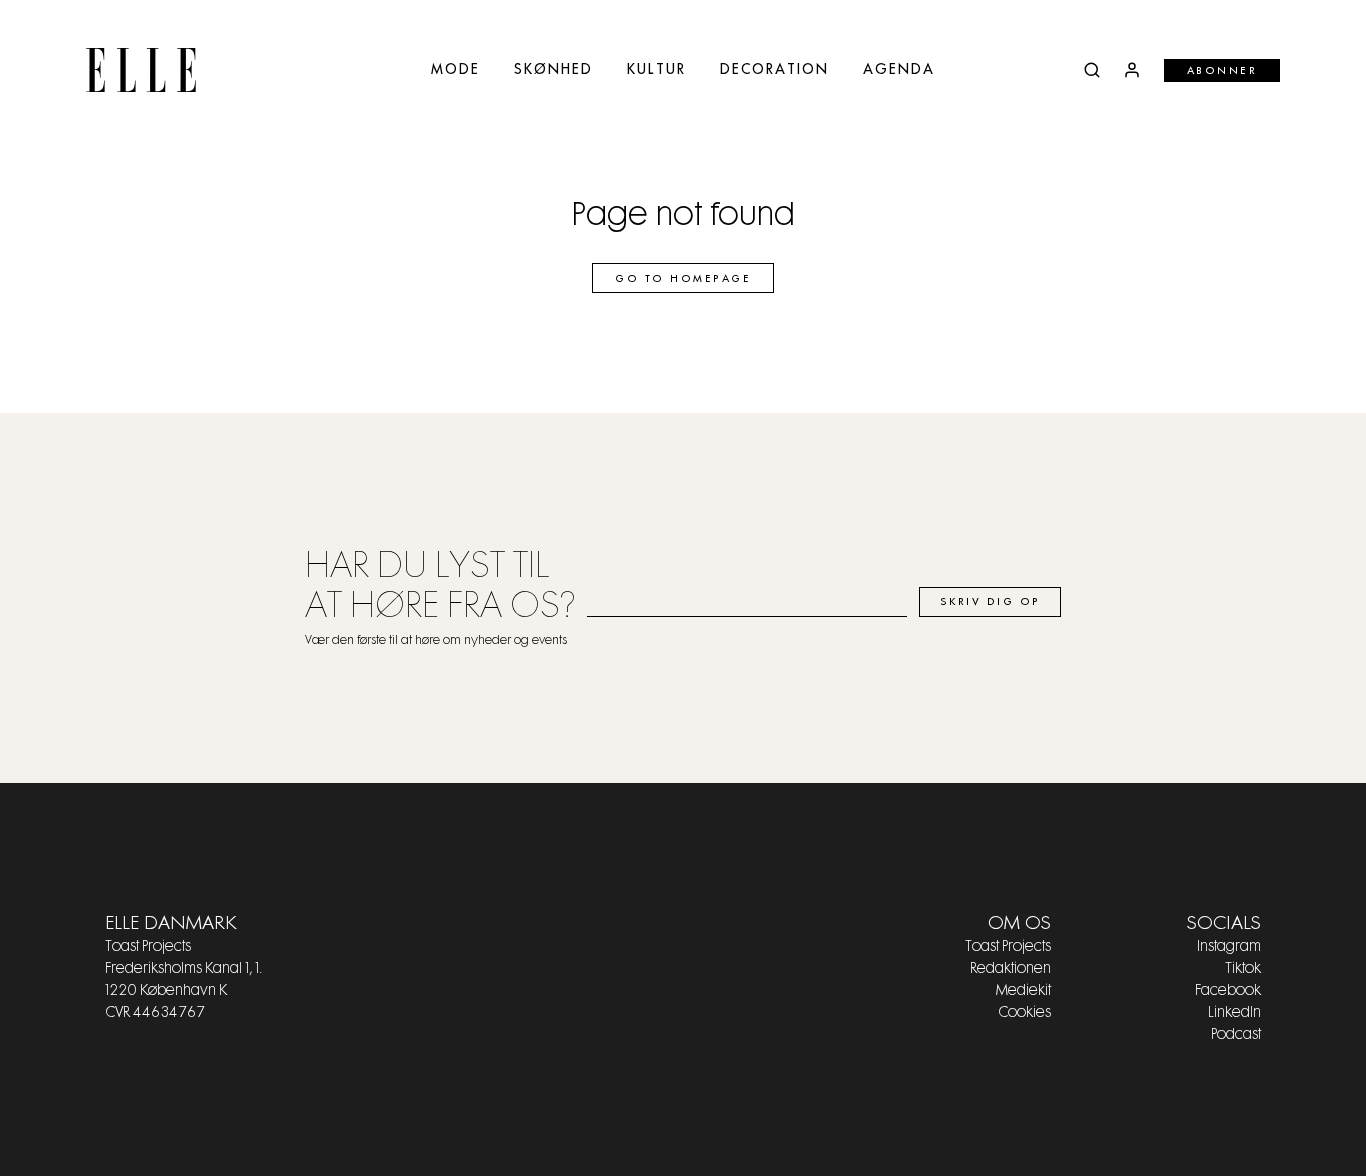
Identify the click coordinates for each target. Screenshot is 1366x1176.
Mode (455, 70)
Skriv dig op (990, 602)
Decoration (774, 70)
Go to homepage (683, 279)
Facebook (1228, 991)
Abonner (1222, 71)
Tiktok (1243, 969)
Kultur (656, 70)
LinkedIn (1234, 1013)
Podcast (1236, 1035)
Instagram (1229, 947)
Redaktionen (1010, 969)
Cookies (1024, 1013)
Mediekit (1023, 991)
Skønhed (553, 70)
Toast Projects (1008, 947)
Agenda (899, 70)
